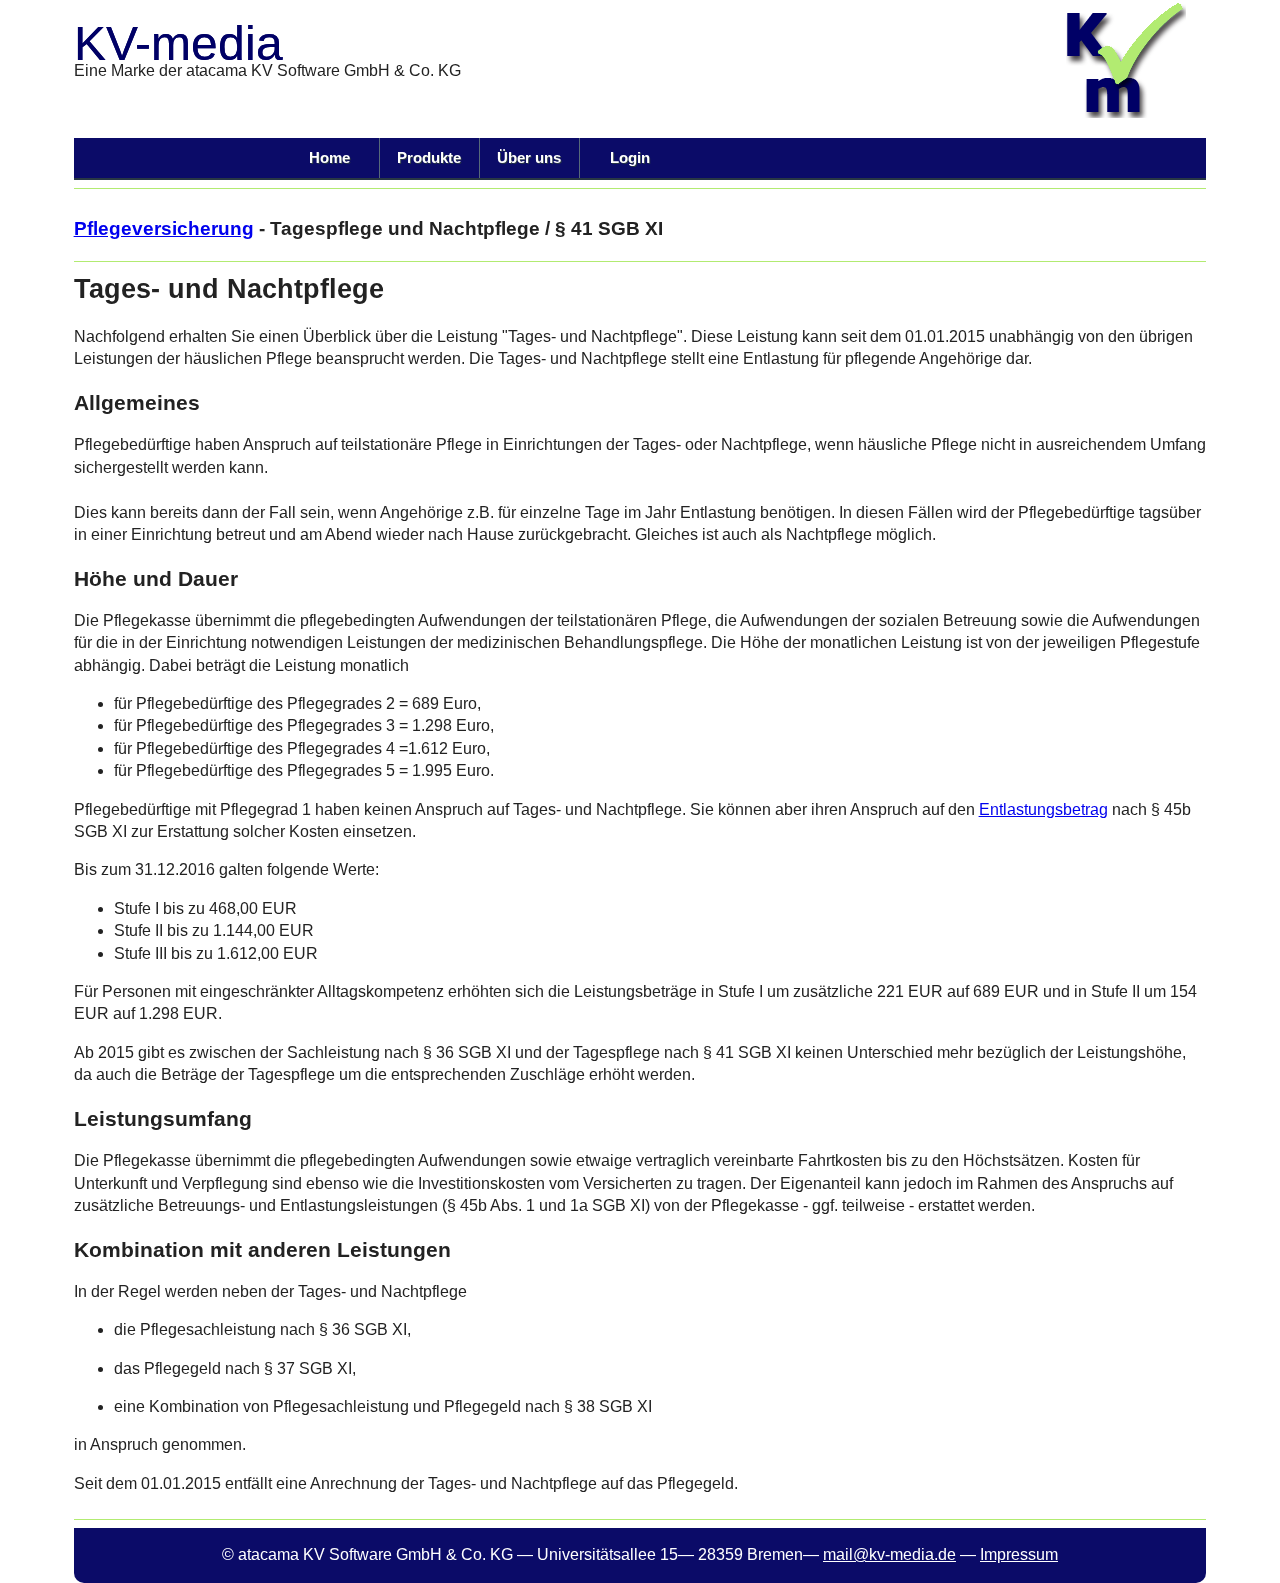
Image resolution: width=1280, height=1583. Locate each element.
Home (329, 158)
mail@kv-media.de (889, 1554)
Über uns (529, 158)
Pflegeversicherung (164, 228)
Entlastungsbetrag (1043, 809)
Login (630, 158)
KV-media (178, 43)
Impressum (1019, 1554)
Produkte (429, 158)
